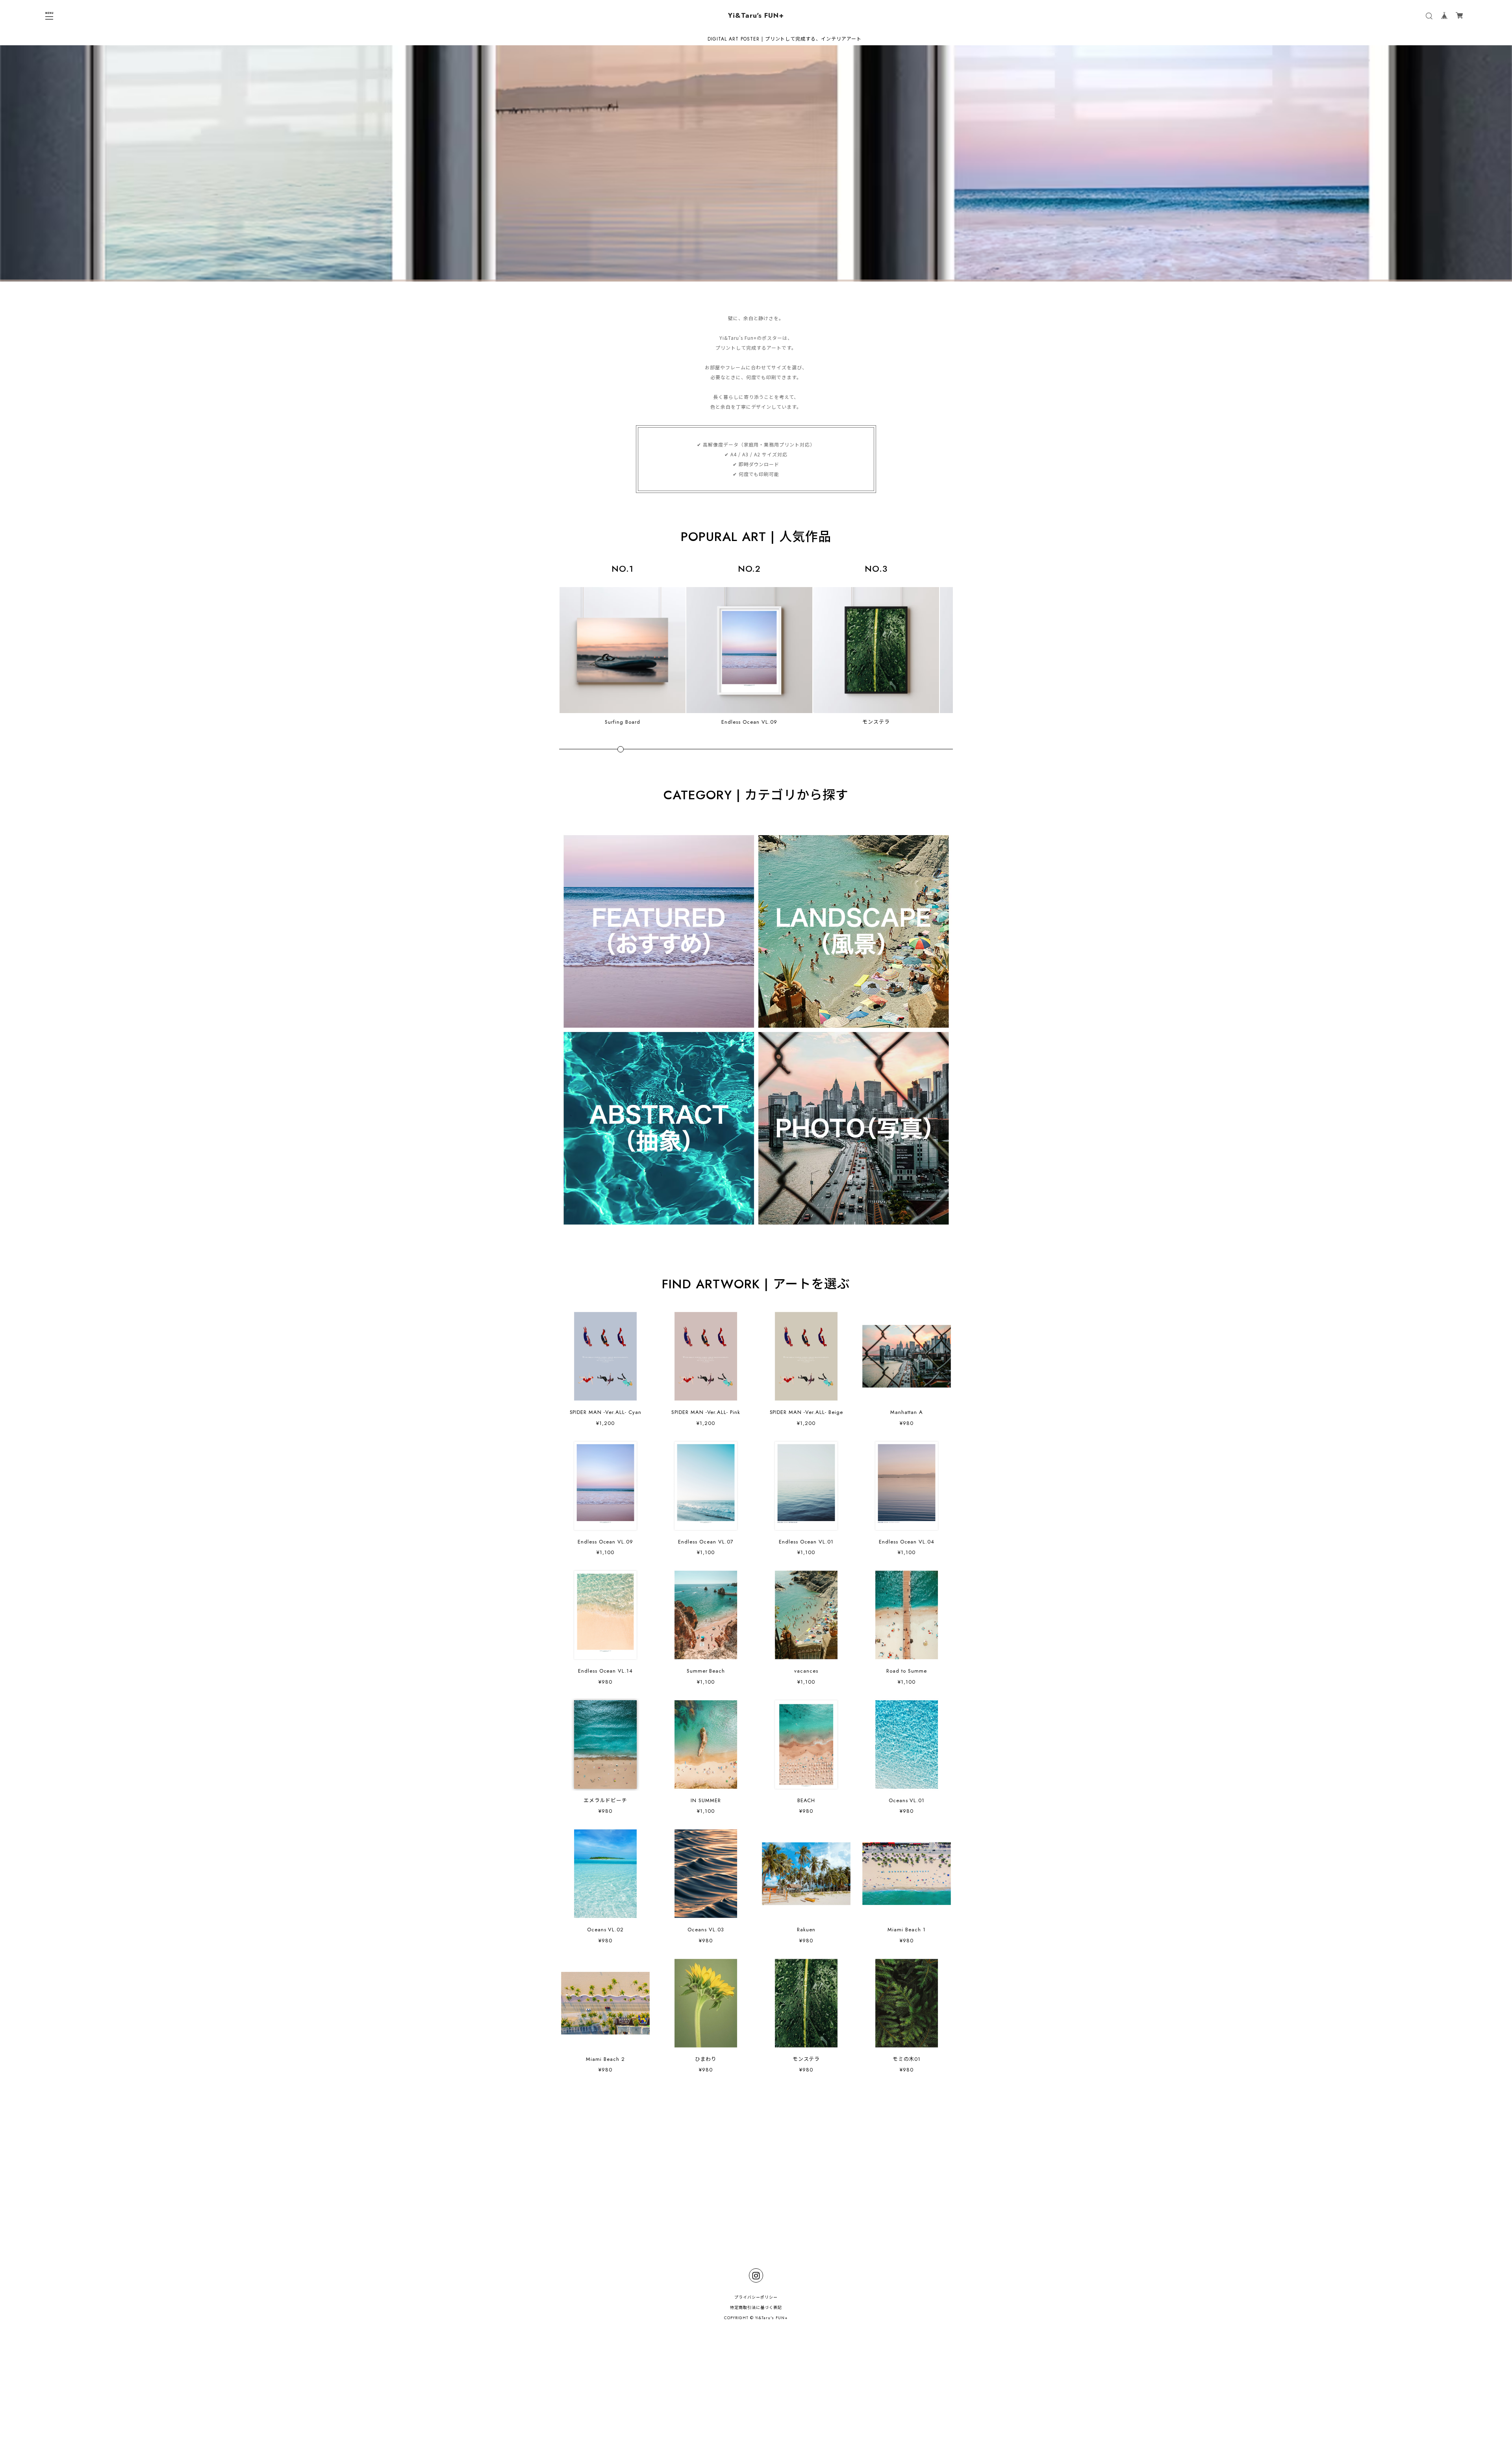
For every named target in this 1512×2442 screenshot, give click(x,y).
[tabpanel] (756, 163)
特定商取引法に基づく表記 (756, 2308)
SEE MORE (756, 2110)
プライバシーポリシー (756, 2297)
